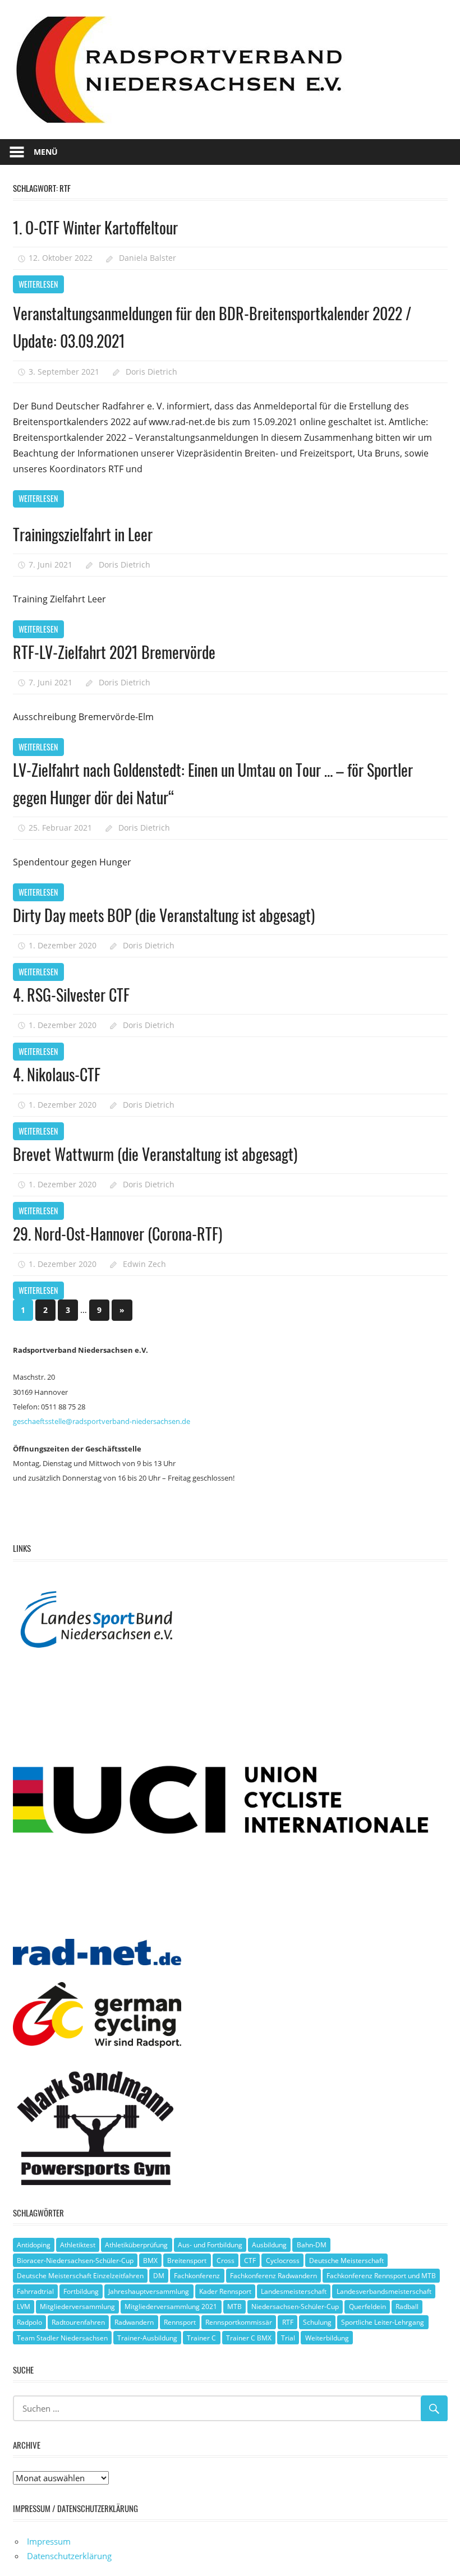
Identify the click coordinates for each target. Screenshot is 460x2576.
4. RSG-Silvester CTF (71, 995)
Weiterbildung (327, 2338)
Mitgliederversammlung (77, 2307)
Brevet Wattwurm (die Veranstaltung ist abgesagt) (155, 1154)
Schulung (317, 2322)
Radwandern (134, 2322)
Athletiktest (78, 2245)
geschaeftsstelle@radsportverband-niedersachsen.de (102, 1421)
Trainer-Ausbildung (147, 2338)
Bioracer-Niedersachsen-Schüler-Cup (75, 2261)
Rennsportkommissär (239, 2322)
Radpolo (29, 2322)
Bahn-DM (312, 2245)
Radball (407, 2307)
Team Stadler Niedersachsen (62, 2338)
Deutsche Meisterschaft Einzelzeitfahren (80, 2276)
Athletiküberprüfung (136, 2245)
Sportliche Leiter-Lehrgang (383, 2322)
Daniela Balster (148, 258)
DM (159, 2276)
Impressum (49, 2541)
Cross (226, 2261)
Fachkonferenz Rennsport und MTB (381, 2276)
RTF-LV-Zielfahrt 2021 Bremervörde (114, 652)
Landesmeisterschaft (294, 2291)
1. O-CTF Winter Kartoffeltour (95, 227)
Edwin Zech (144, 1264)
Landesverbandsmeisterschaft (384, 2291)
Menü (46, 152)
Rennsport (180, 2322)
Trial (288, 2338)
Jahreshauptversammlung (149, 2291)
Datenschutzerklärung (69, 2556)
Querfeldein (367, 2307)
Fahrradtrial (35, 2291)
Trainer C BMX (249, 2338)
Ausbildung (269, 2245)
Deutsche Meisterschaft (346, 2261)
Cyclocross (283, 2261)
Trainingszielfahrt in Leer (83, 534)
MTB (234, 2307)
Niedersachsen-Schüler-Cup (295, 2307)
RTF (288, 2322)
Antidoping (34, 2245)
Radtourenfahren (78, 2322)
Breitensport (187, 2261)
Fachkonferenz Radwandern (273, 2276)
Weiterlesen (38, 284)
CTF (250, 2261)
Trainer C (201, 2338)
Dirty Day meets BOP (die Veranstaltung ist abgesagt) (164, 915)
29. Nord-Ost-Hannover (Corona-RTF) (118, 1234)
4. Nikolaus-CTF (57, 1074)
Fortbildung (81, 2291)
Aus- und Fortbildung (210, 2245)
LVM (24, 2307)
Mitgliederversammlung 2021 (171, 2307)
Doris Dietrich (151, 372)
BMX (150, 2261)
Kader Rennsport (225, 2291)
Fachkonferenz (197, 2276)
